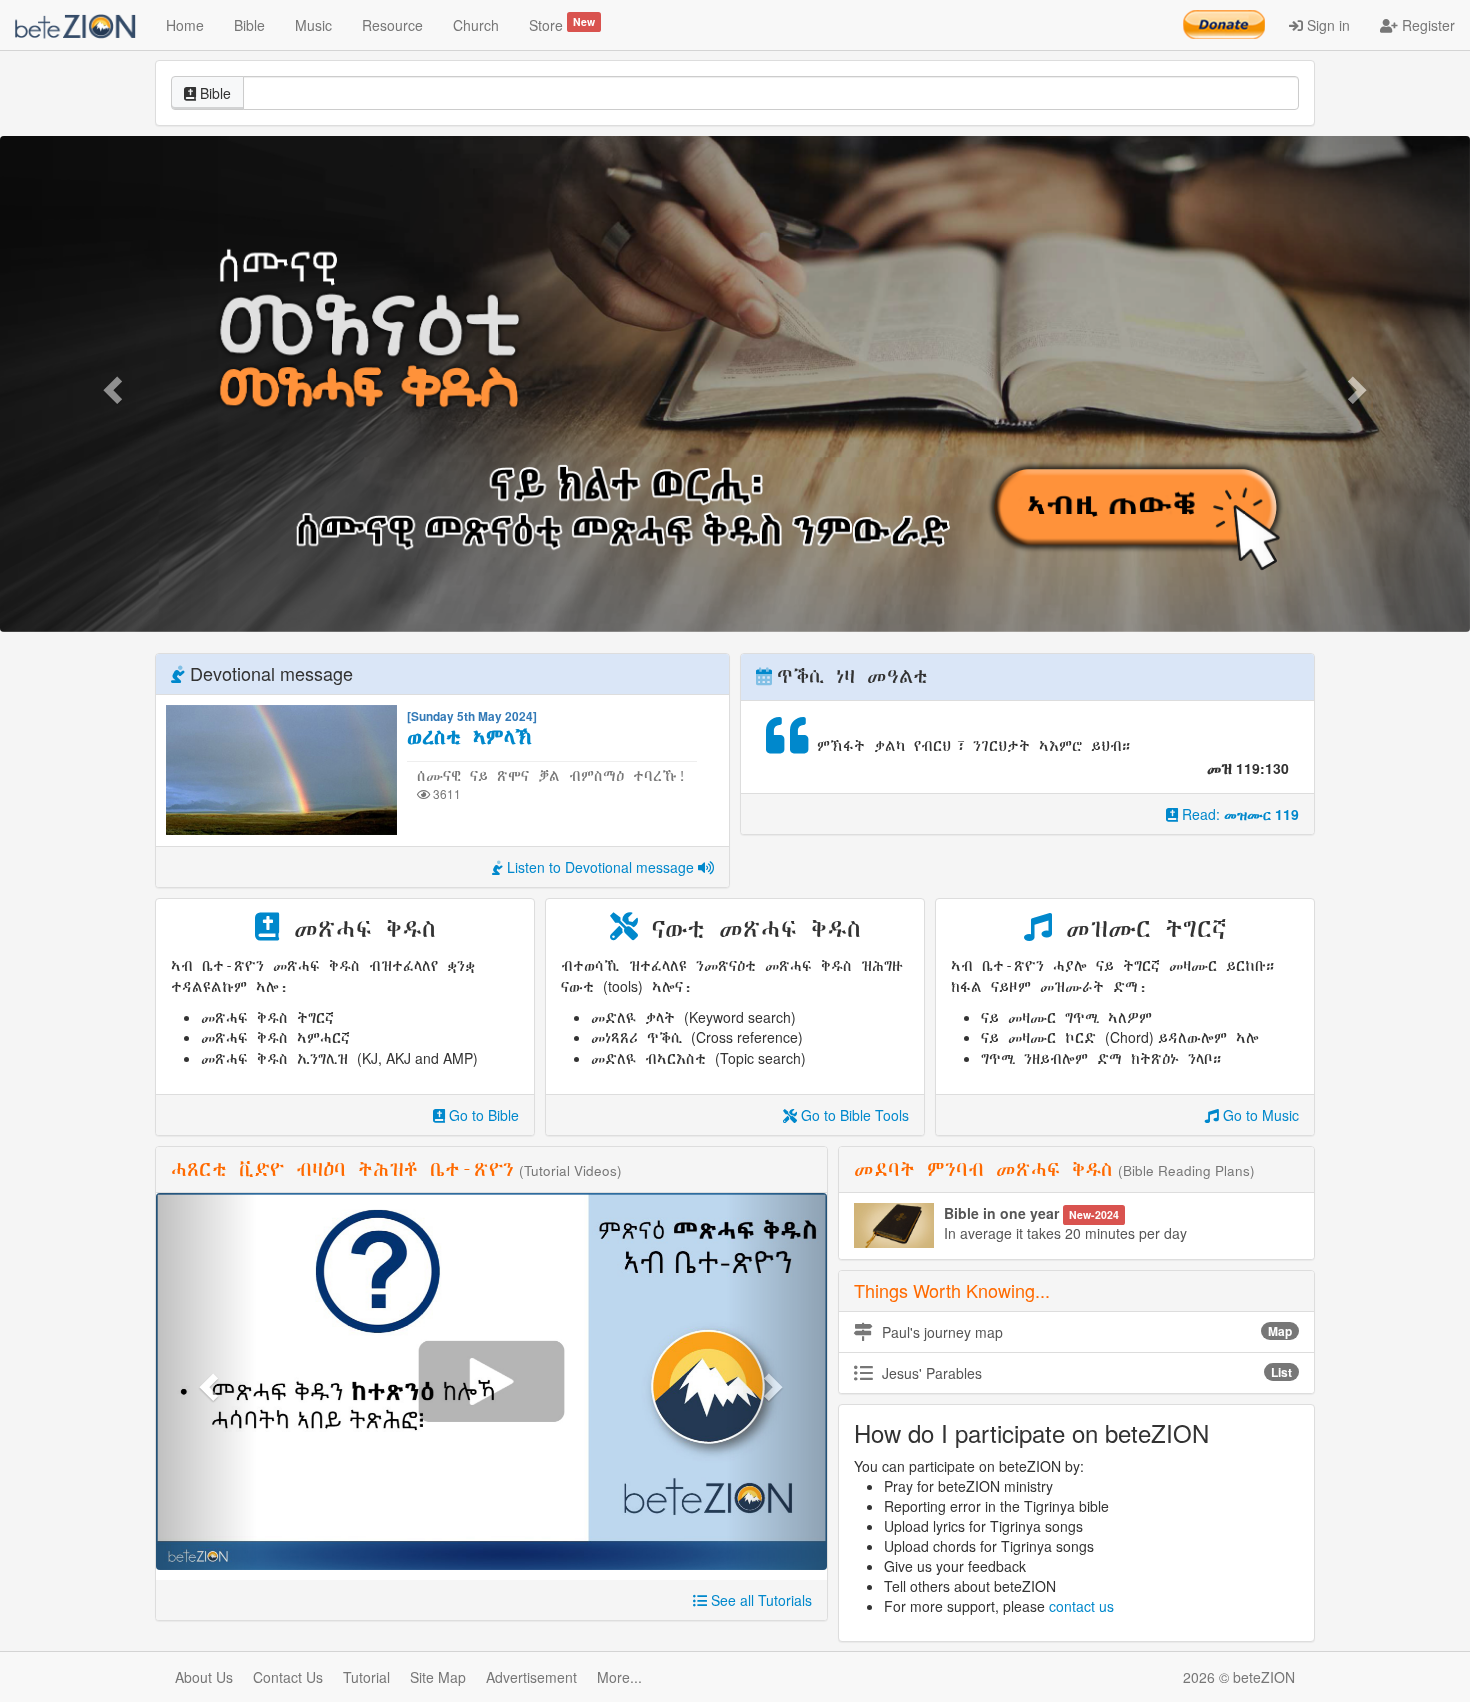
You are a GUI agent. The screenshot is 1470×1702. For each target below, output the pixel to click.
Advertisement (531, 1677)
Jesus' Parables (1085, 1373)
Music (313, 25)
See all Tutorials (759, 1600)
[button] (110, 384)
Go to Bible (482, 1115)
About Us (204, 1677)
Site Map (438, 1677)
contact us (1081, 1606)
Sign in (1326, 25)
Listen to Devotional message (600, 867)
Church (476, 25)
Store (562, 24)
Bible (249, 25)
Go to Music (1259, 1115)
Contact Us (288, 1677)
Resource (392, 25)
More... (619, 1677)
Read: (1238, 814)
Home (185, 25)
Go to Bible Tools (853, 1115)
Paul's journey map (1085, 1332)
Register (1426, 25)
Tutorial (366, 1677)
